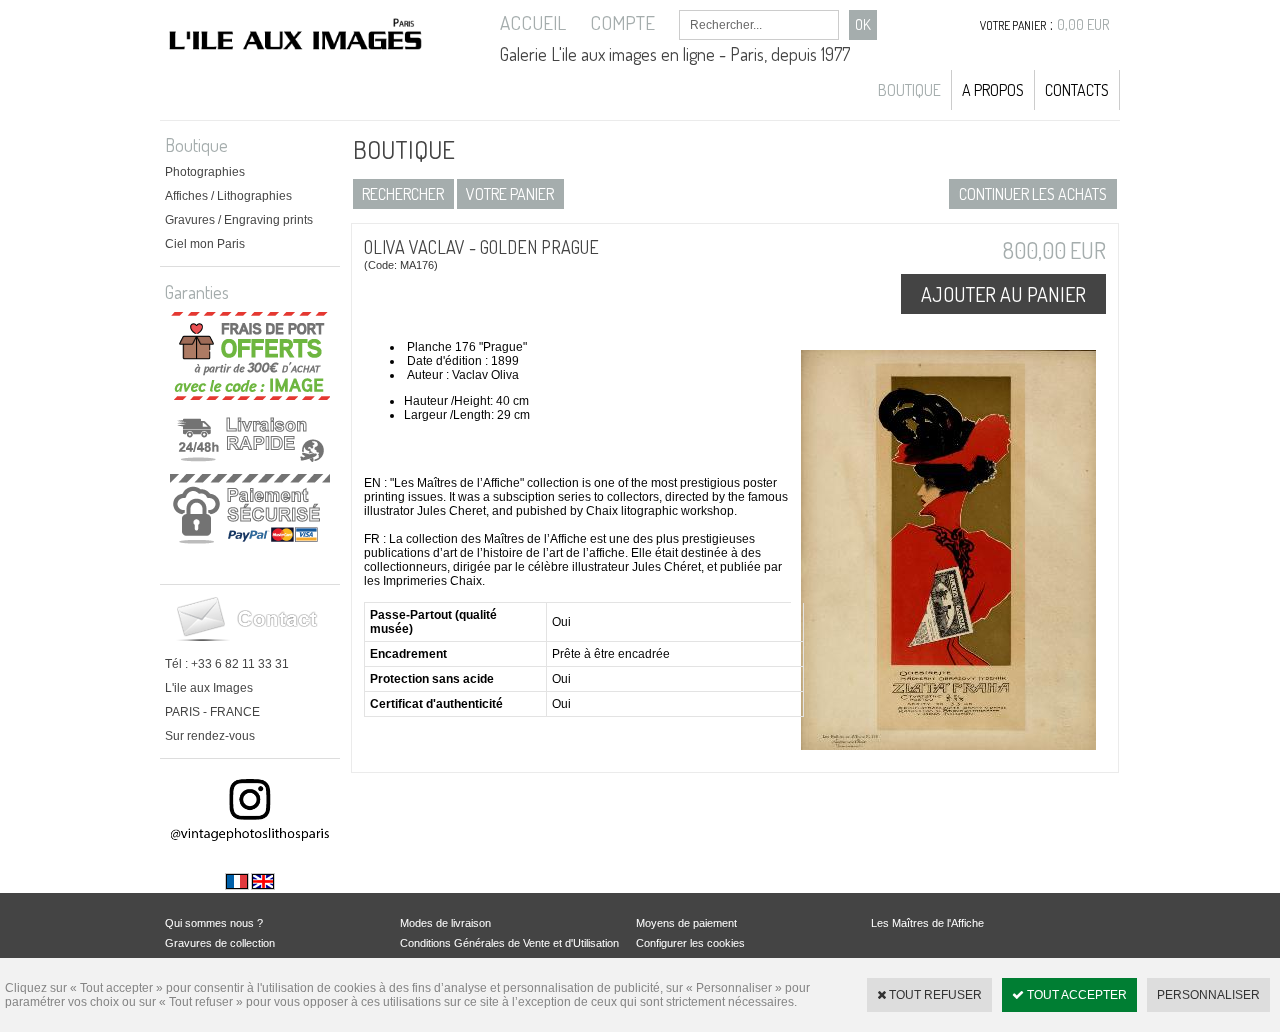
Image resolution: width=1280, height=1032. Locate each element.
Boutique (909, 90)
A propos (993, 90)
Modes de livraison (445, 923)
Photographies (205, 172)
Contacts (1077, 90)
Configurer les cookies (690, 943)
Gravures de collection (220, 943)
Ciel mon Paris (205, 244)
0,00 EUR (1083, 24)
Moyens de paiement (686, 923)
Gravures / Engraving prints (239, 220)
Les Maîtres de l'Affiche (927, 923)
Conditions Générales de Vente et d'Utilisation (509, 943)
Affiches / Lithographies (228, 196)
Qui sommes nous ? (214, 923)
